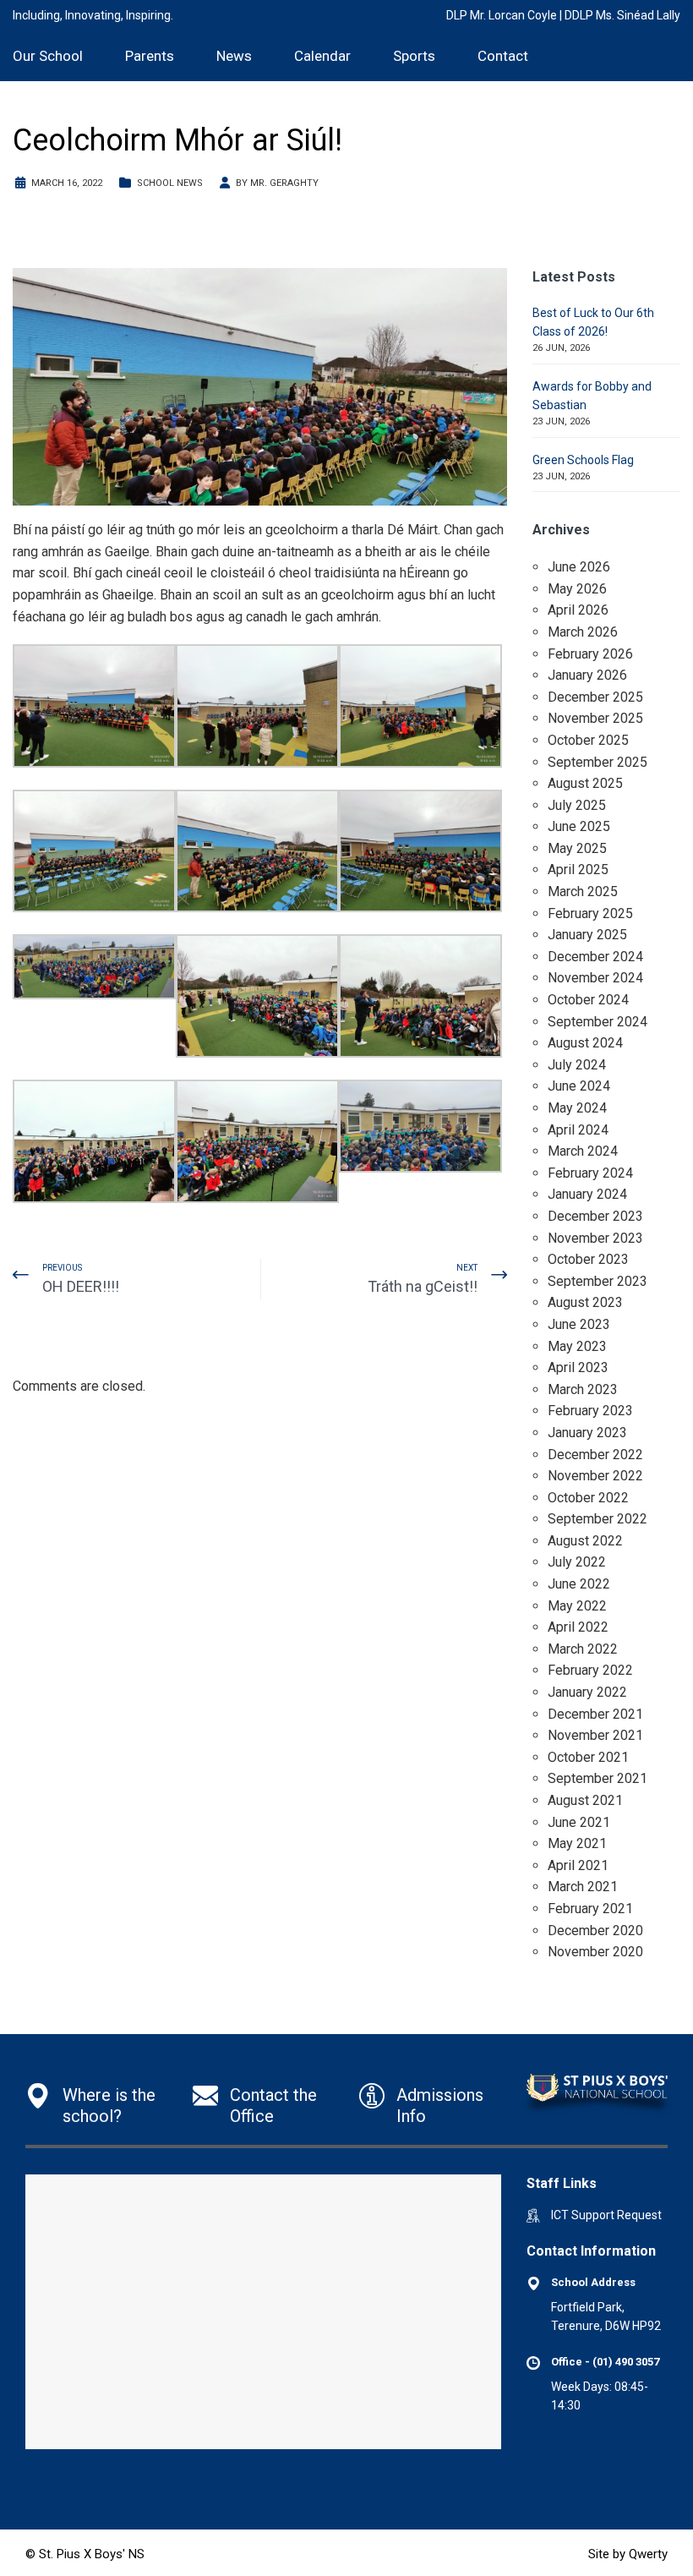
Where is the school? (109, 2106)
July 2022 (577, 1562)
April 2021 (578, 1865)
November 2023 (595, 1238)
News (234, 56)
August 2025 (585, 783)
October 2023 (588, 1259)
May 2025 (577, 848)
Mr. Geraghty (284, 183)
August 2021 (585, 1800)
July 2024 (577, 1065)
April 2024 (578, 1130)
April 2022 (578, 1627)
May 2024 (577, 1108)
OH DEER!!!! (81, 1286)
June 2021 (579, 1822)
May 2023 (577, 1346)
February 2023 (590, 1411)
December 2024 (595, 957)
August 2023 (585, 1302)
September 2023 (598, 1281)
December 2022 (595, 1455)
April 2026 (578, 610)
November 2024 (595, 978)
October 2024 (588, 1000)
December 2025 (595, 697)
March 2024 (583, 1151)
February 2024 (590, 1173)
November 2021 (595, 1735)
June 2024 (579, 1086)
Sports (414, 56)
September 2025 (598, 762)
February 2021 (590, 1909)
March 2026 (583, 632)
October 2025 (588, 740)
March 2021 (583, 1887)
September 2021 (598, 1778)
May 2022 (577, 1606)
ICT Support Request (606, 2215)
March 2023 (583, 1389)
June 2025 (579, 826)
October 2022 (588, 1498)
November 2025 (595, 718)
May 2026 (577, 589)
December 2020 (595, 1931)
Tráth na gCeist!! (423, 1286)
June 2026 (579, 567)
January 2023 (587, 1433)
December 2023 (595, 1216)
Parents (150, 56)
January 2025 (587, 935)
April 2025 (578, 870)
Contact (503, 56)
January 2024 (587, 1194)
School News (170, 183)
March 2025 (583, 891)
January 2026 (587, 675)
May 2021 (577, 1843)
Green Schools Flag (583, 460)
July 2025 (577, 805)
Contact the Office (273, 2106)
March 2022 (583, 1649)
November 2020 (595, 1952)
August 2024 (585, 1043)
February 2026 (590, 654)
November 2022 (595, 1476)
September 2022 (598, 1519)
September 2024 (598, 1022)
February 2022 (590, 1670)
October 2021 (588, 1757)
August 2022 (585, 1541)
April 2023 (578, 1367)
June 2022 (579, 1584)
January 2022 (587, 1692)
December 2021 (595, 1714)
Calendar (322, 56)
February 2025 (590, 913)
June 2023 (579, 1324)
